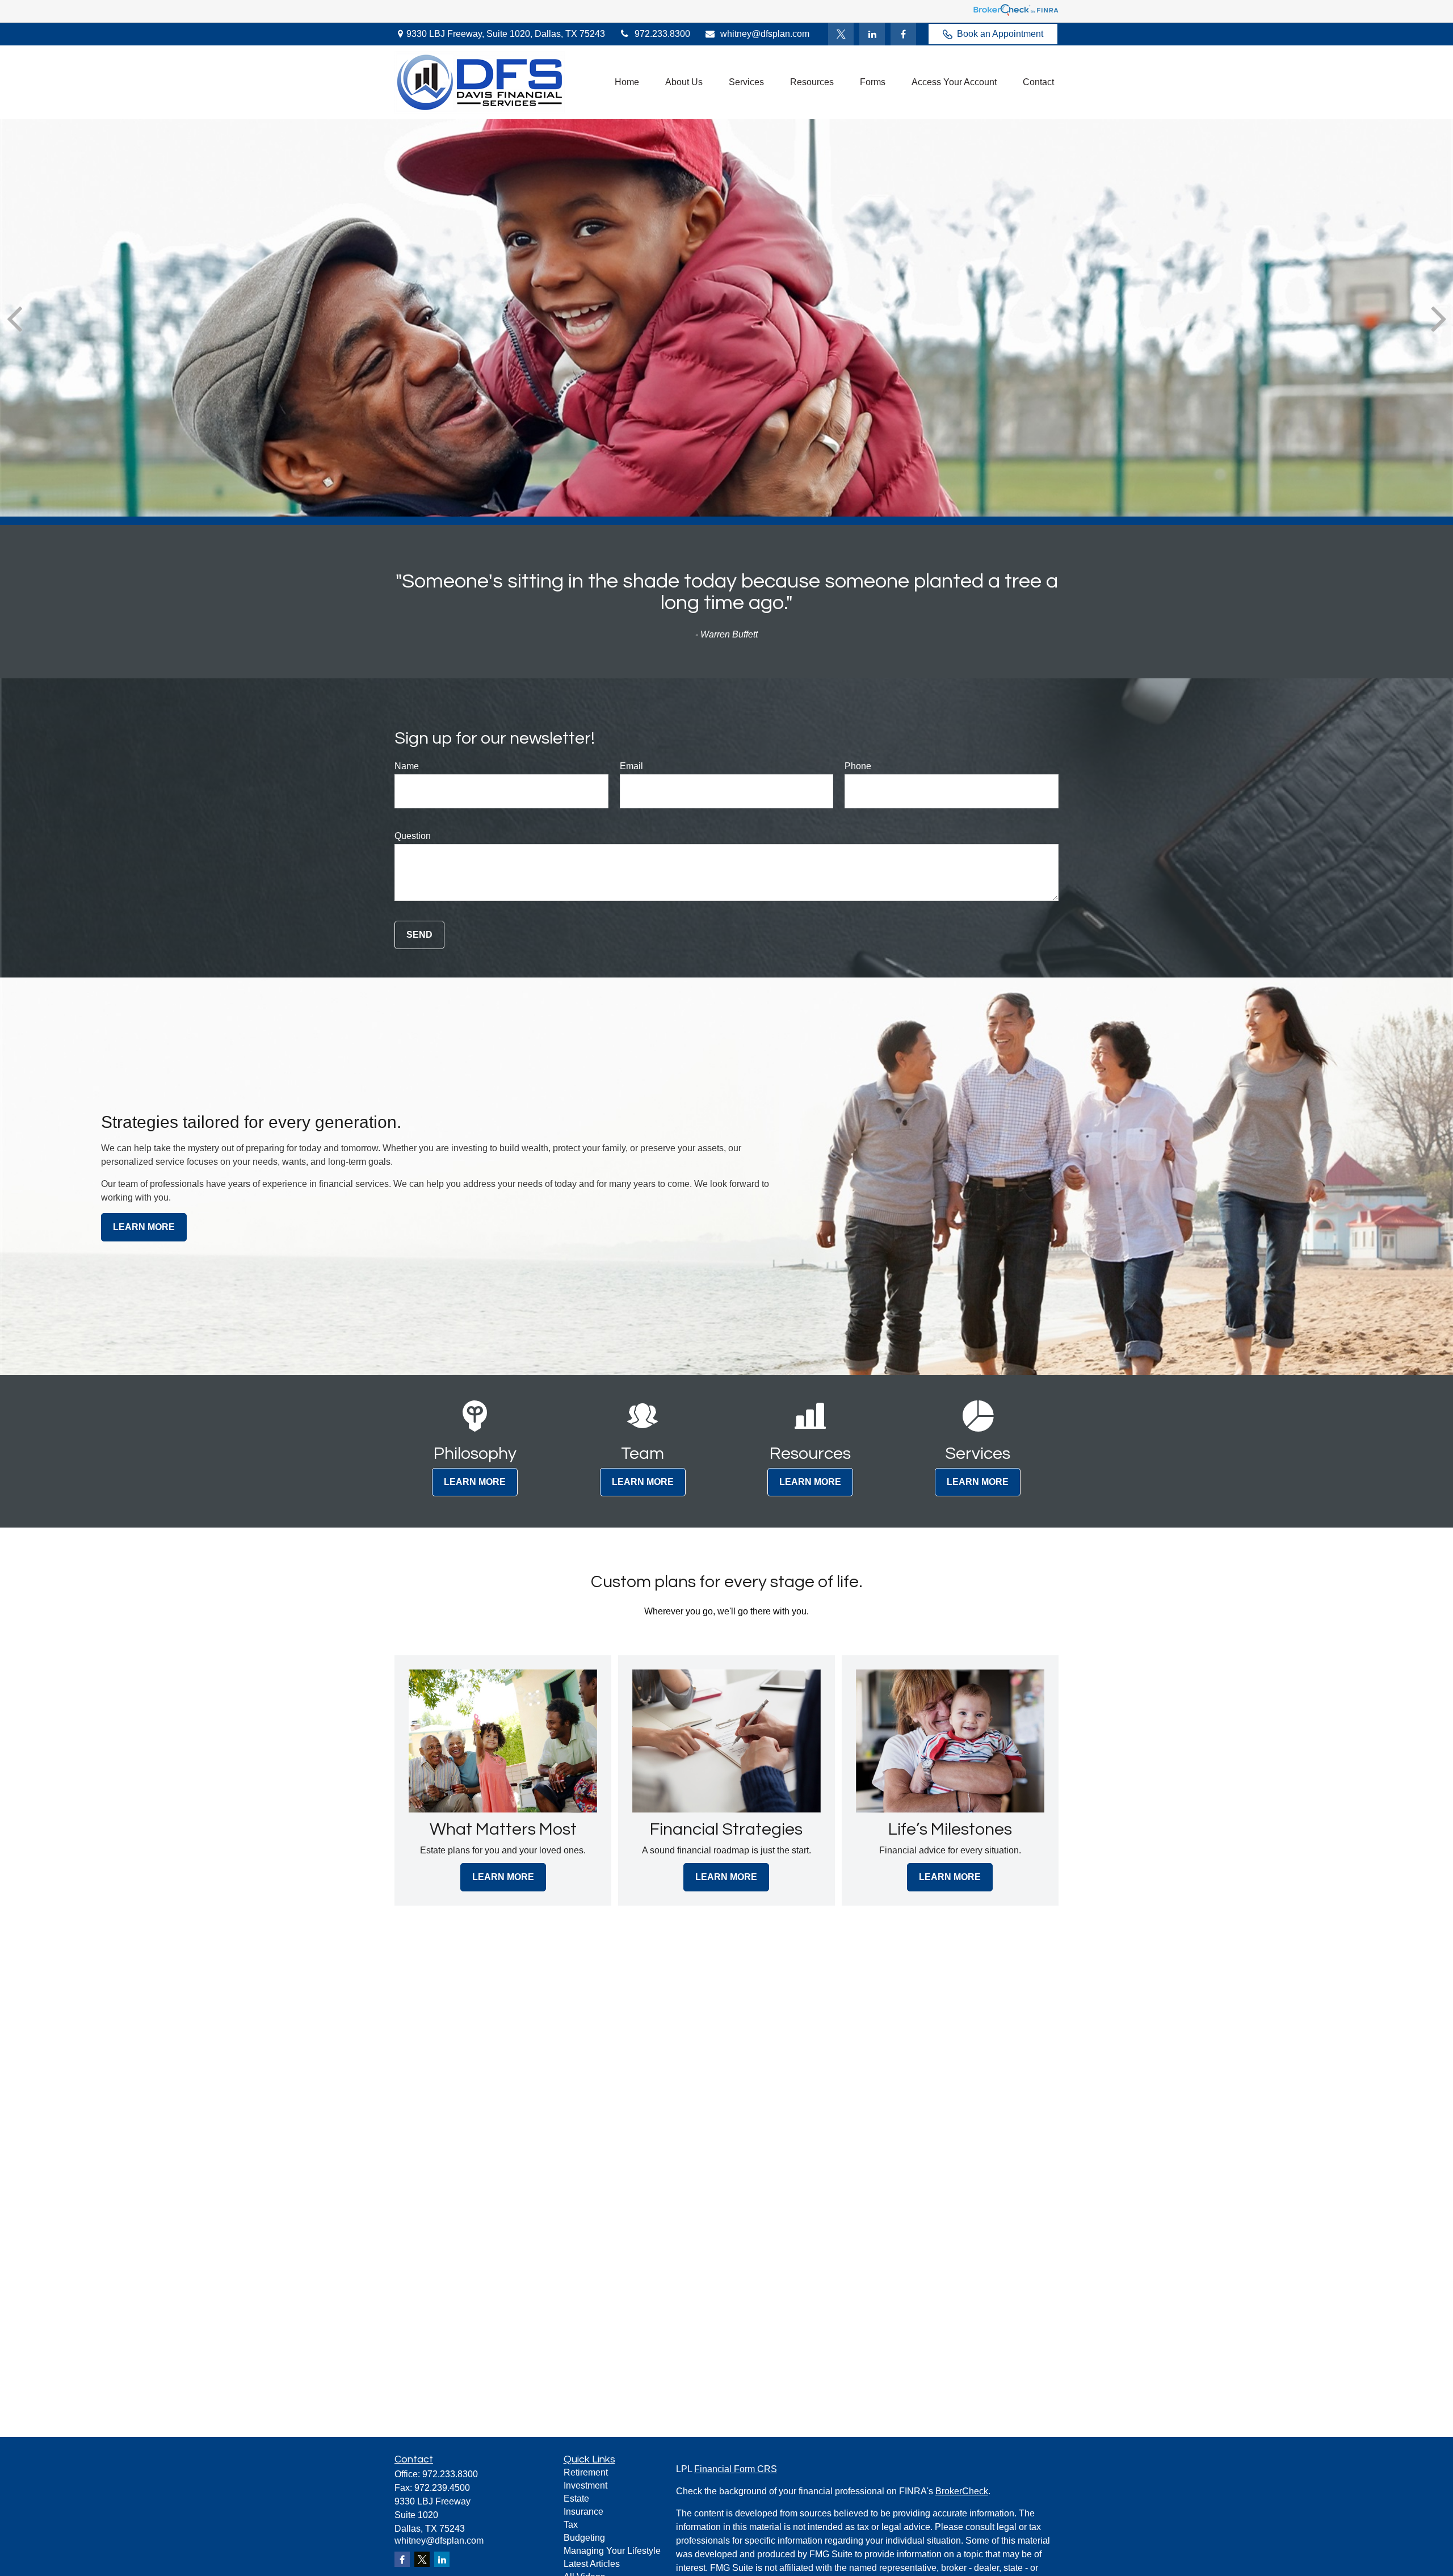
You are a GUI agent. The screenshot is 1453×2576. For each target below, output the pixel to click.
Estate (576, 2499)
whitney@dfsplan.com (765, 34)
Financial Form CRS (736, 2469)
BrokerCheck (962, 2491)
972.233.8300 (662, 34)
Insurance (583, 2512)
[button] (627, 83)
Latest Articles (592, 2564)
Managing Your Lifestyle (612, 2551)
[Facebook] (903, 34)
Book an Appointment (1000, 34)
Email (631, 766)
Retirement (586, 2472)
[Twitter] (841, 34)
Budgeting (584, 2538)
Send (419, 935)
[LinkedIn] (872, 34)
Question (413, 836)
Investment (585, 2485)
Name (407, 766)
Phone (858, 766)
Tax (571, 2525)
